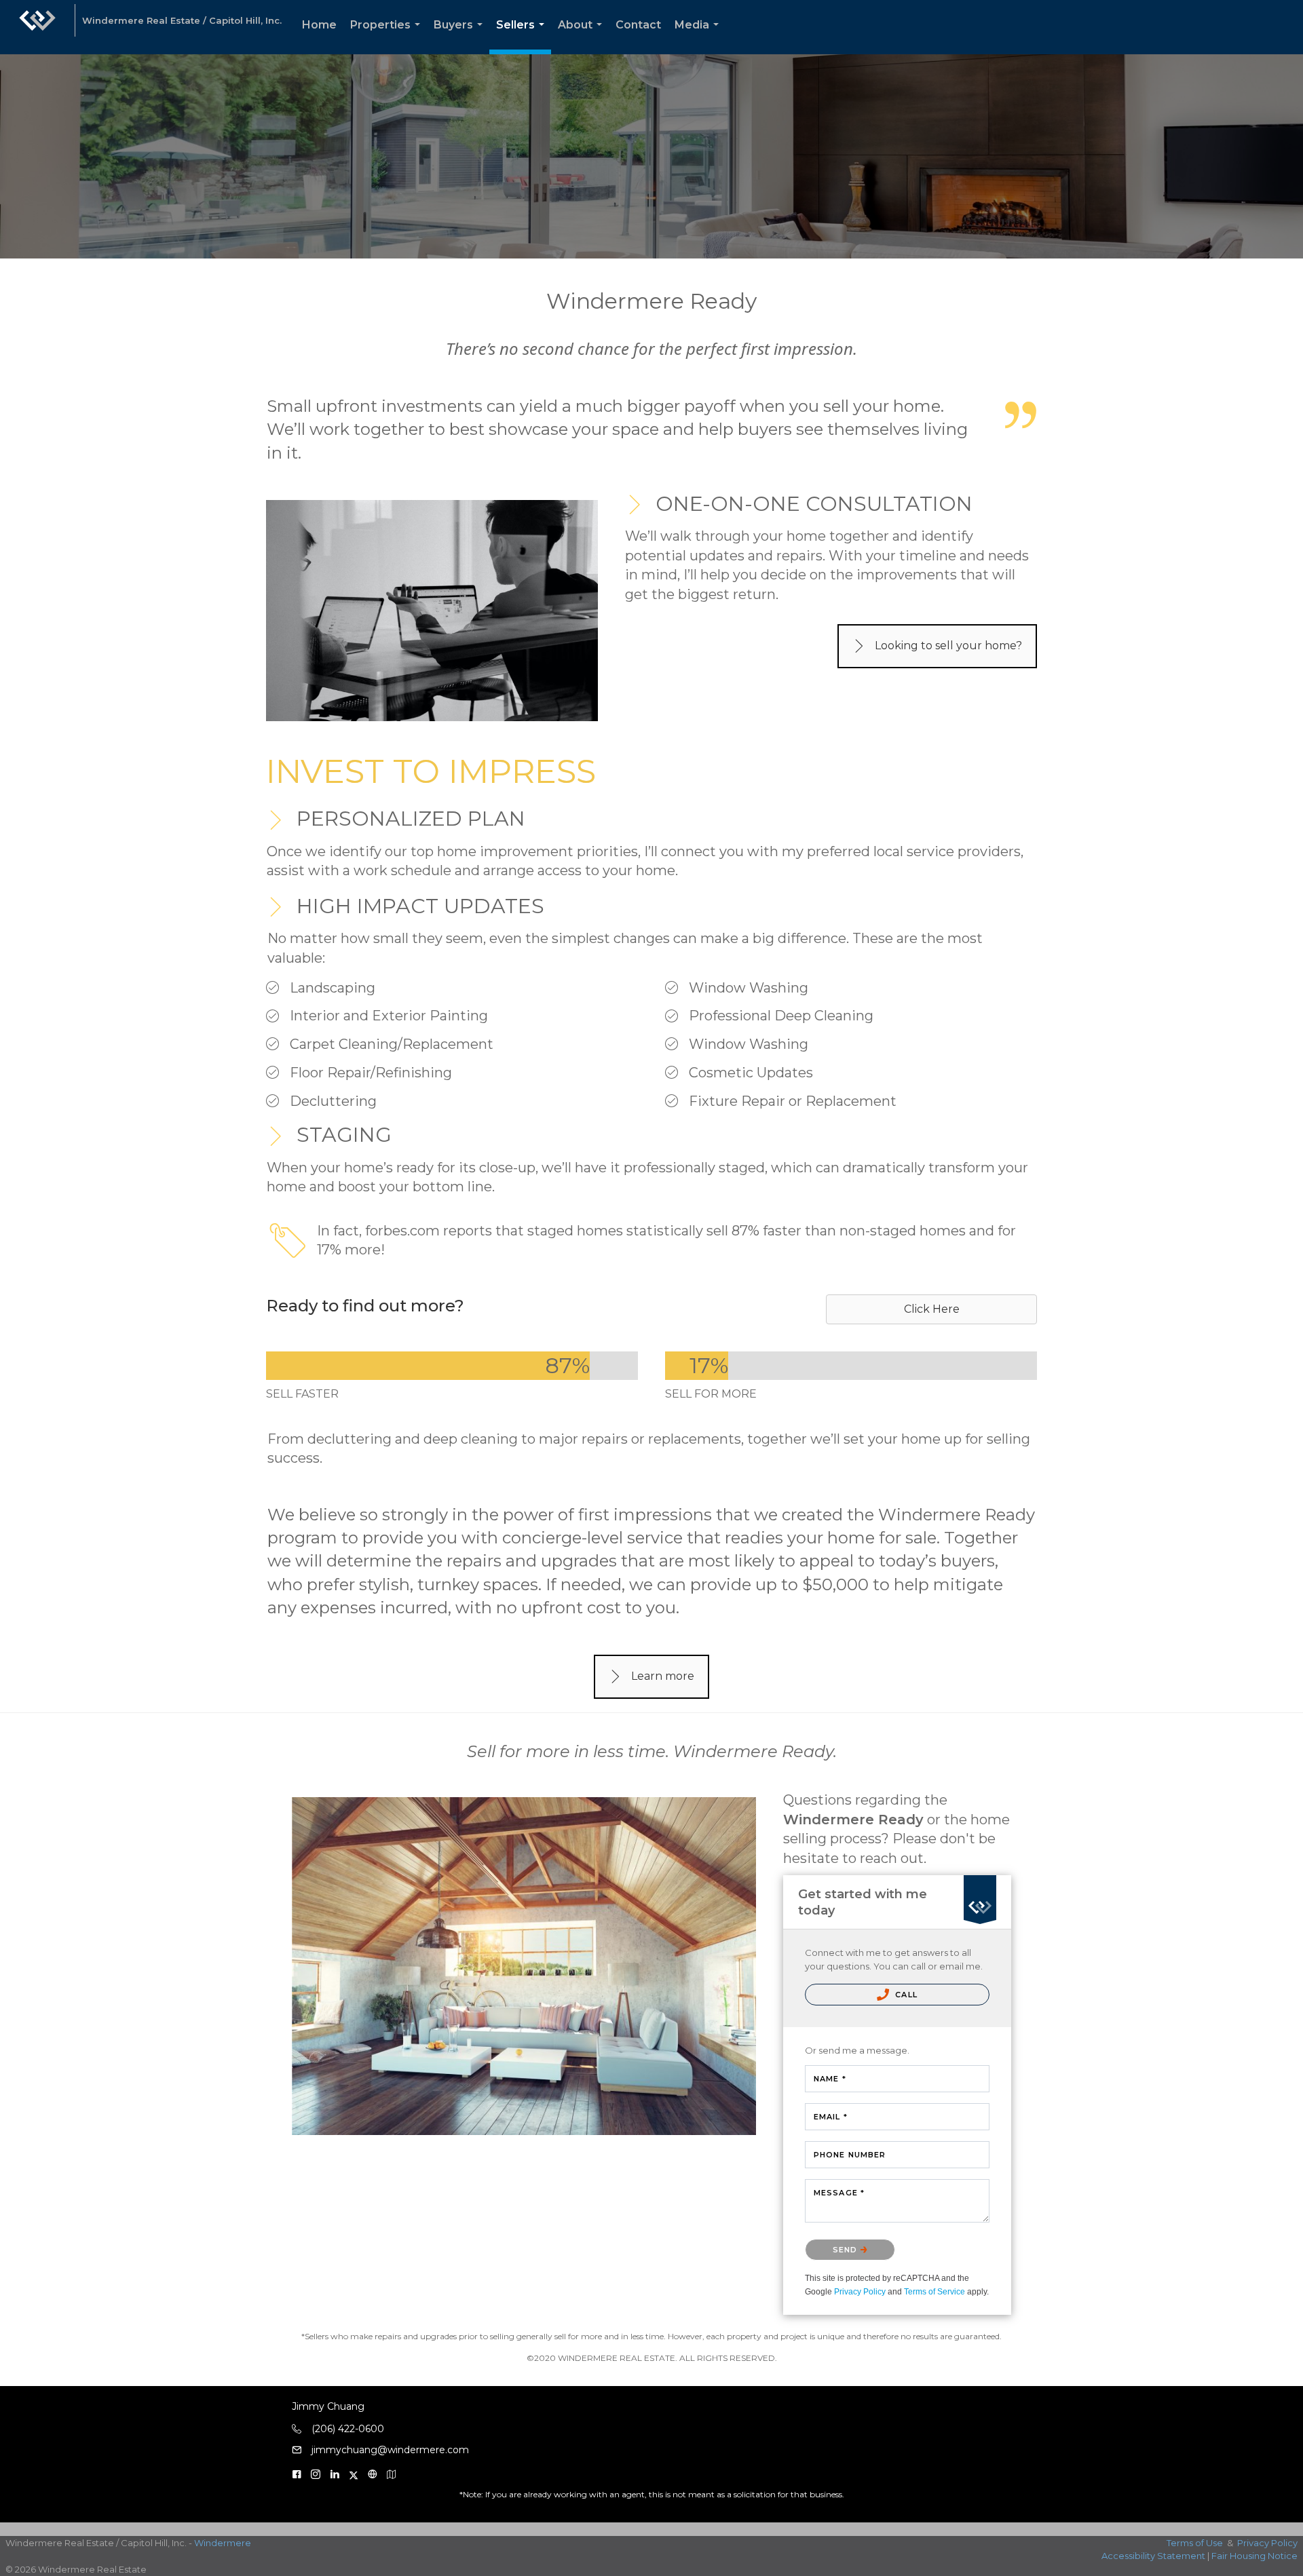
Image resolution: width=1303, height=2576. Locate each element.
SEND (847, 2250)
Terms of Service (934, 2292)
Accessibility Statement (1153, 2556)
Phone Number (850, 2155)
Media (699, 36)
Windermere (223, 2543)
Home (319, 25)
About (583, 36)
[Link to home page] (37, 27)
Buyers (461, 36)
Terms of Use (1195, 2543)
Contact (638, 25)
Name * (830, 2079)
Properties (388, 36)
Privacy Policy (860, 2292)
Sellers (523, 36)
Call (905, 1995)
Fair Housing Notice (1254, 2556)
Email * (831, 2117)
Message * (839, 2193)
